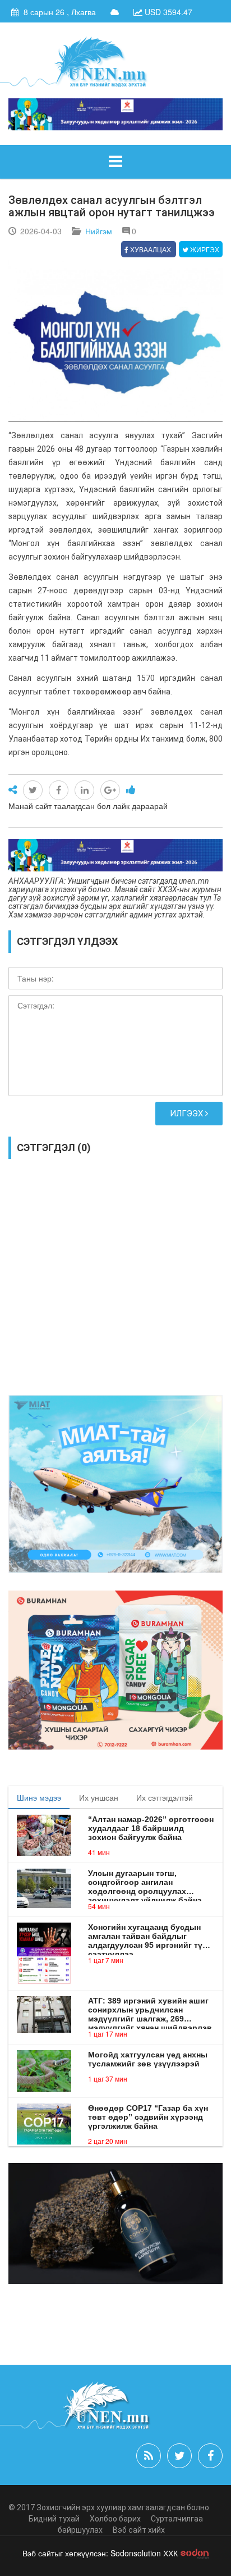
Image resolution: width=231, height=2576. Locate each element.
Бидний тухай (54, 2519)
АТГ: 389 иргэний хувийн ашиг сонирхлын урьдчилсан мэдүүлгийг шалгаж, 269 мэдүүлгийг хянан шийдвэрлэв (150, 2010)
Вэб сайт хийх (139, 2530)
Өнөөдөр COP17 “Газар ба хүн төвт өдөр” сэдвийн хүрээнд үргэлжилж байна (148, 2117)
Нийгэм (99, 231)
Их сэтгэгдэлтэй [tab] (165, 1797)
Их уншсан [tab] (99, 1797)
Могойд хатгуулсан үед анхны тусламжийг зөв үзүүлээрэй (148, 2059)
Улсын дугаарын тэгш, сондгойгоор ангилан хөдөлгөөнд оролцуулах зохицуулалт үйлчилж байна (145, 1882)
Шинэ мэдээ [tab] (39, 1797)
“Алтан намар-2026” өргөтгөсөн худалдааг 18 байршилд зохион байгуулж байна (151, 1828)
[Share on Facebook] (59, 790)
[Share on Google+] (110, 790)
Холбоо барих (115, 2519)
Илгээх (188, 1114)
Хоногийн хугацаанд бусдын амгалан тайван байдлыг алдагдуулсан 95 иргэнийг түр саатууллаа (148, 1936)
